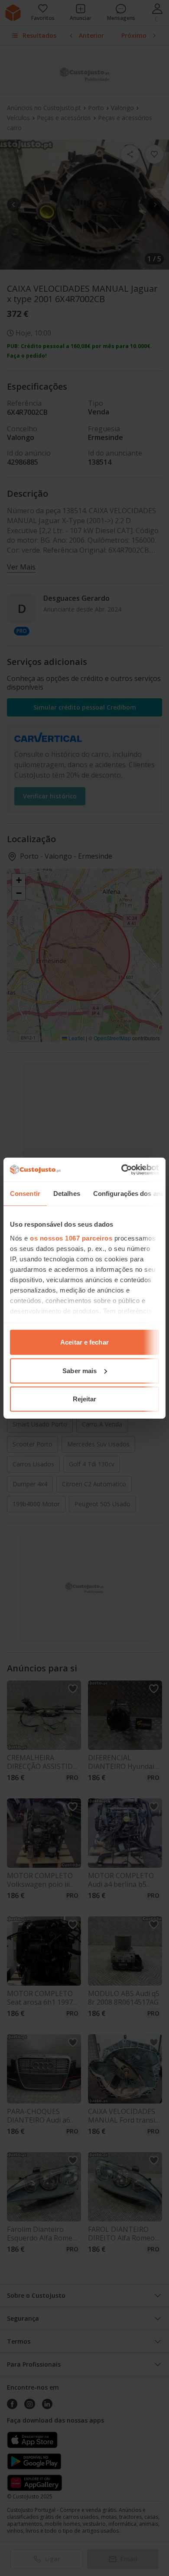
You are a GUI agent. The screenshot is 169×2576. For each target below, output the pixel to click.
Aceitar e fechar (84, 1342)
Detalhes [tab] (67, 1194)
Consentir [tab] (25, 1194)
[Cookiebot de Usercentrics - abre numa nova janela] (122, 1169)
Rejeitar (85, 1399)
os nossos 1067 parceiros (71, 1238)
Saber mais (80, 1370)
